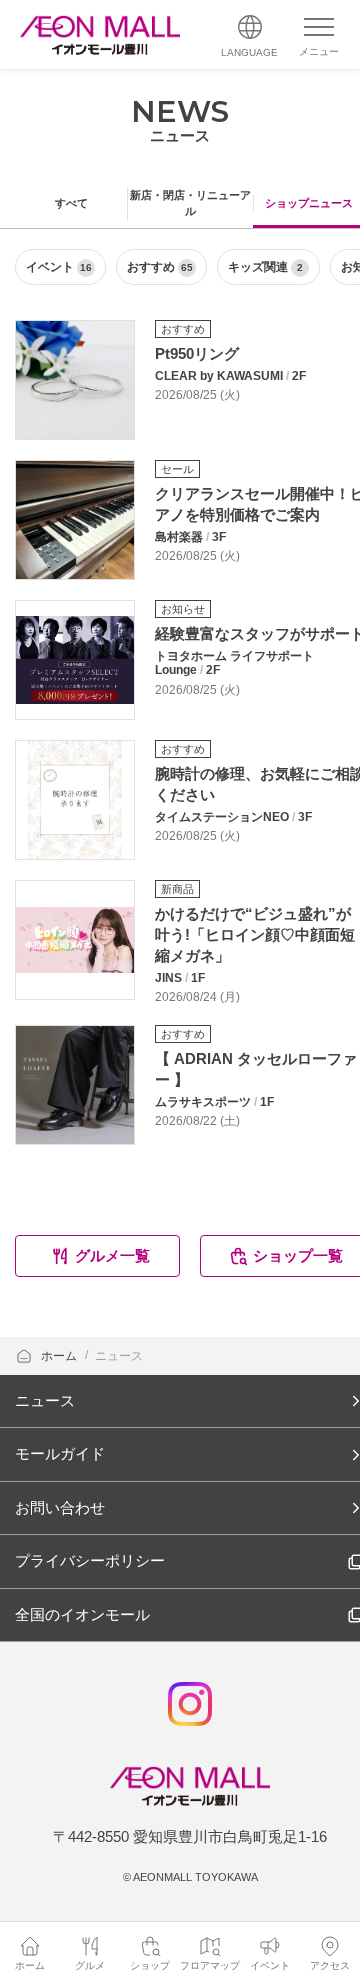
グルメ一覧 (112, 1255)
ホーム (60, 1356)
